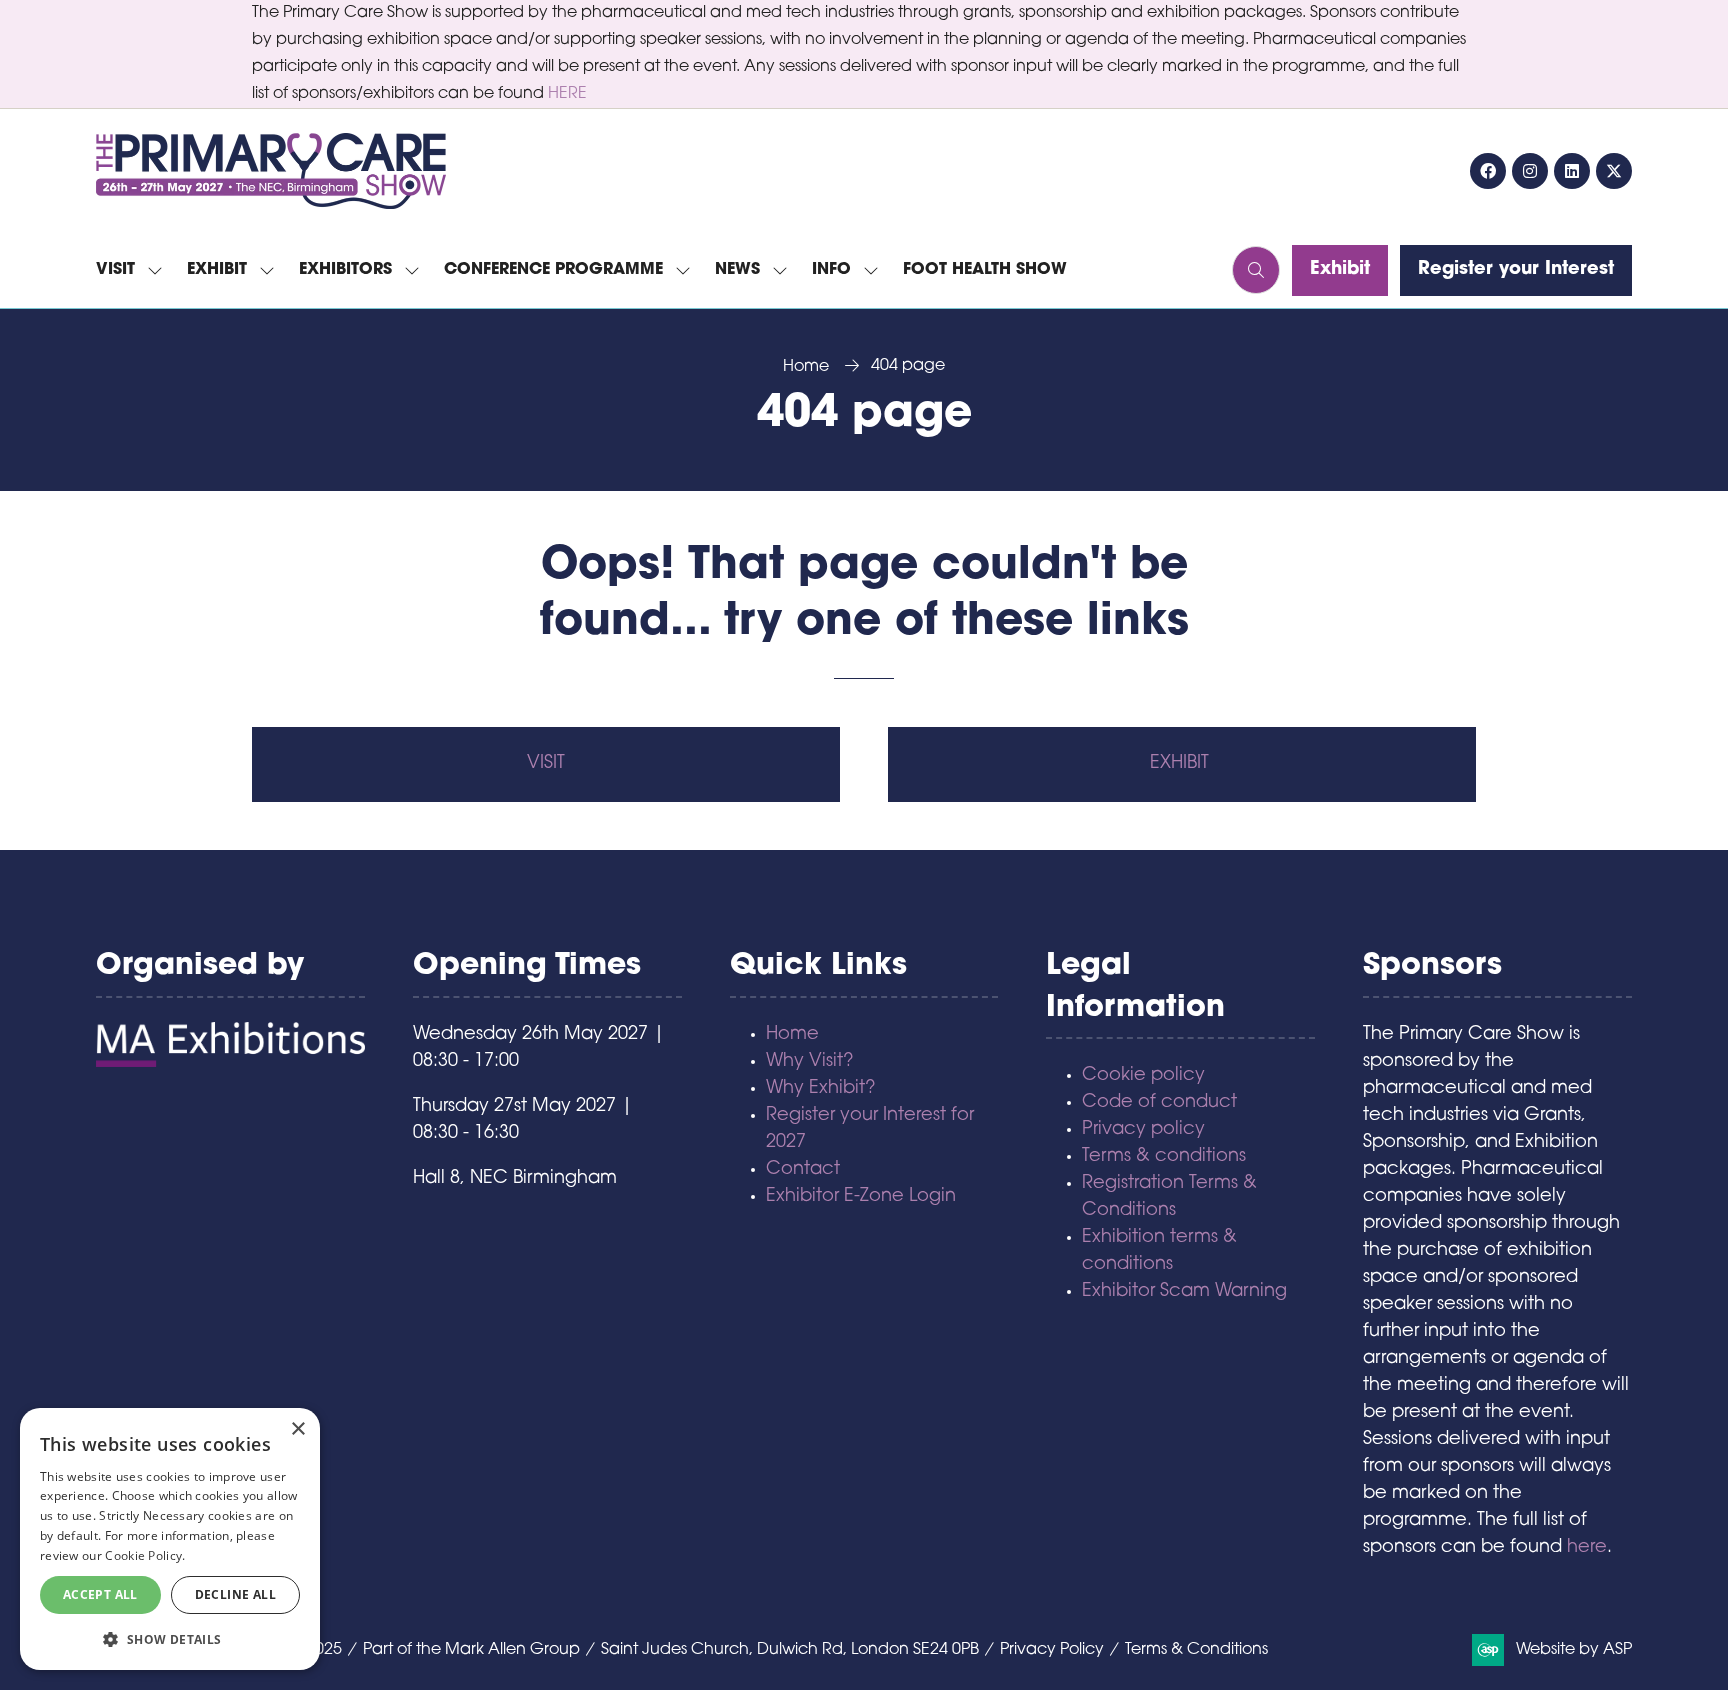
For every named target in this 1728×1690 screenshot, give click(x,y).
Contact (803, 1170)
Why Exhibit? (821, 1089)
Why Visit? (810, 1062)
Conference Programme (553, 270)
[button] (1256, 270)
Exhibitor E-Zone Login (861, 1197)
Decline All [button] (235, 1594)
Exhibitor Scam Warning (1184, 1292)
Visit (115, 270)
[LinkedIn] (1572, 171)
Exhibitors (345, 270)
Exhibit (217, 270)
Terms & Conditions (1196, 1650)
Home (806, 367)
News (737, 270)
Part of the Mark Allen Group (471, 1650)
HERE (567, 94)
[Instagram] (1530, 171)
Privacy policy (1143, 1130)
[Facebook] (1488, 171)
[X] (1614, 171)
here (1587, 1548)
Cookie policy (1143, 1076)
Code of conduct (1159, 1103)
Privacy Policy (1052, 1650)
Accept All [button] (100, 1594)
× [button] (297, 1429)
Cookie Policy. (145, 1555)
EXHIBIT (1182, 764)
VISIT (546, 764)
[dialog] (170, 1539)
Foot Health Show (985, 270)
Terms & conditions (1164, 1157)
